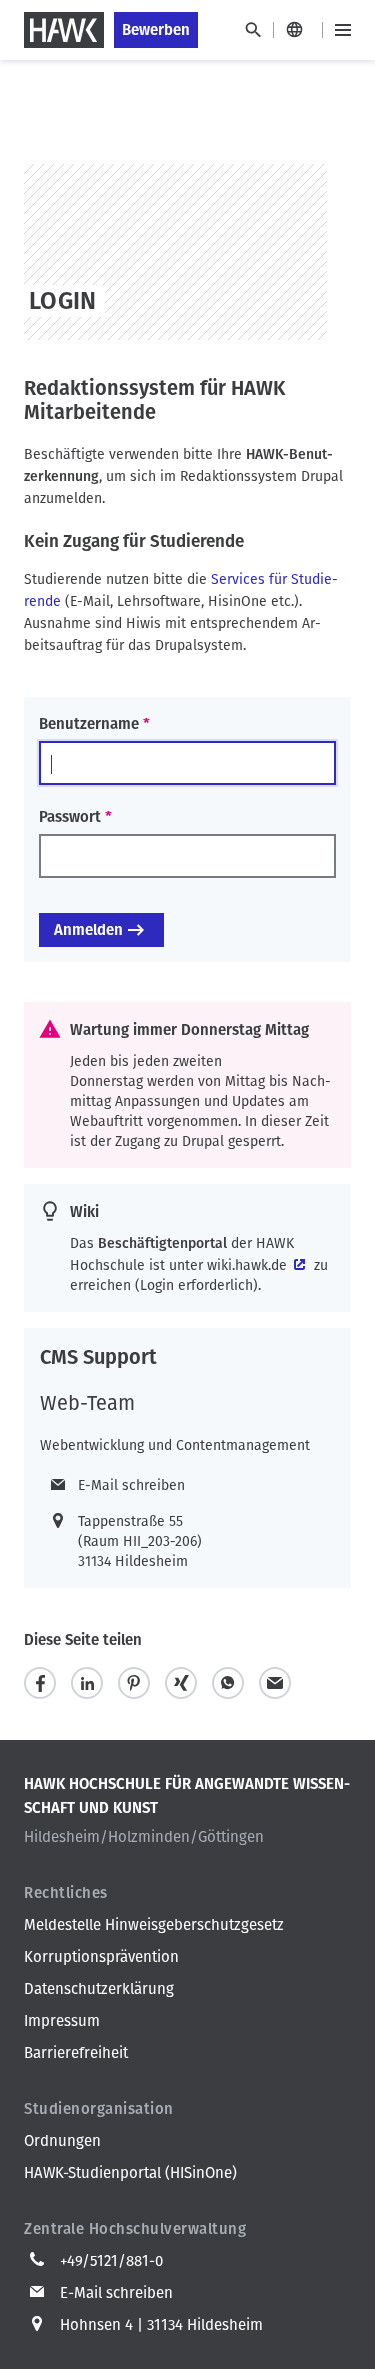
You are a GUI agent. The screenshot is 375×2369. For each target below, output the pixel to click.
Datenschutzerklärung (99, 1989)
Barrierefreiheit (76, 2053)
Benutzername (89, 724)
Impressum (62, 2021)
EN (297, 30)
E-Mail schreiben (131, 1485)
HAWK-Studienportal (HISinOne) (130, 2173)
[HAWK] (64, 30)
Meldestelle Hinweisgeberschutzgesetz (154, 1925)
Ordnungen (62, 2141)
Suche (252, 30)
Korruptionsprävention (101, 1957)
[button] (40, 1683)
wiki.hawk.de (247, 1265)
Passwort (70, 817)
